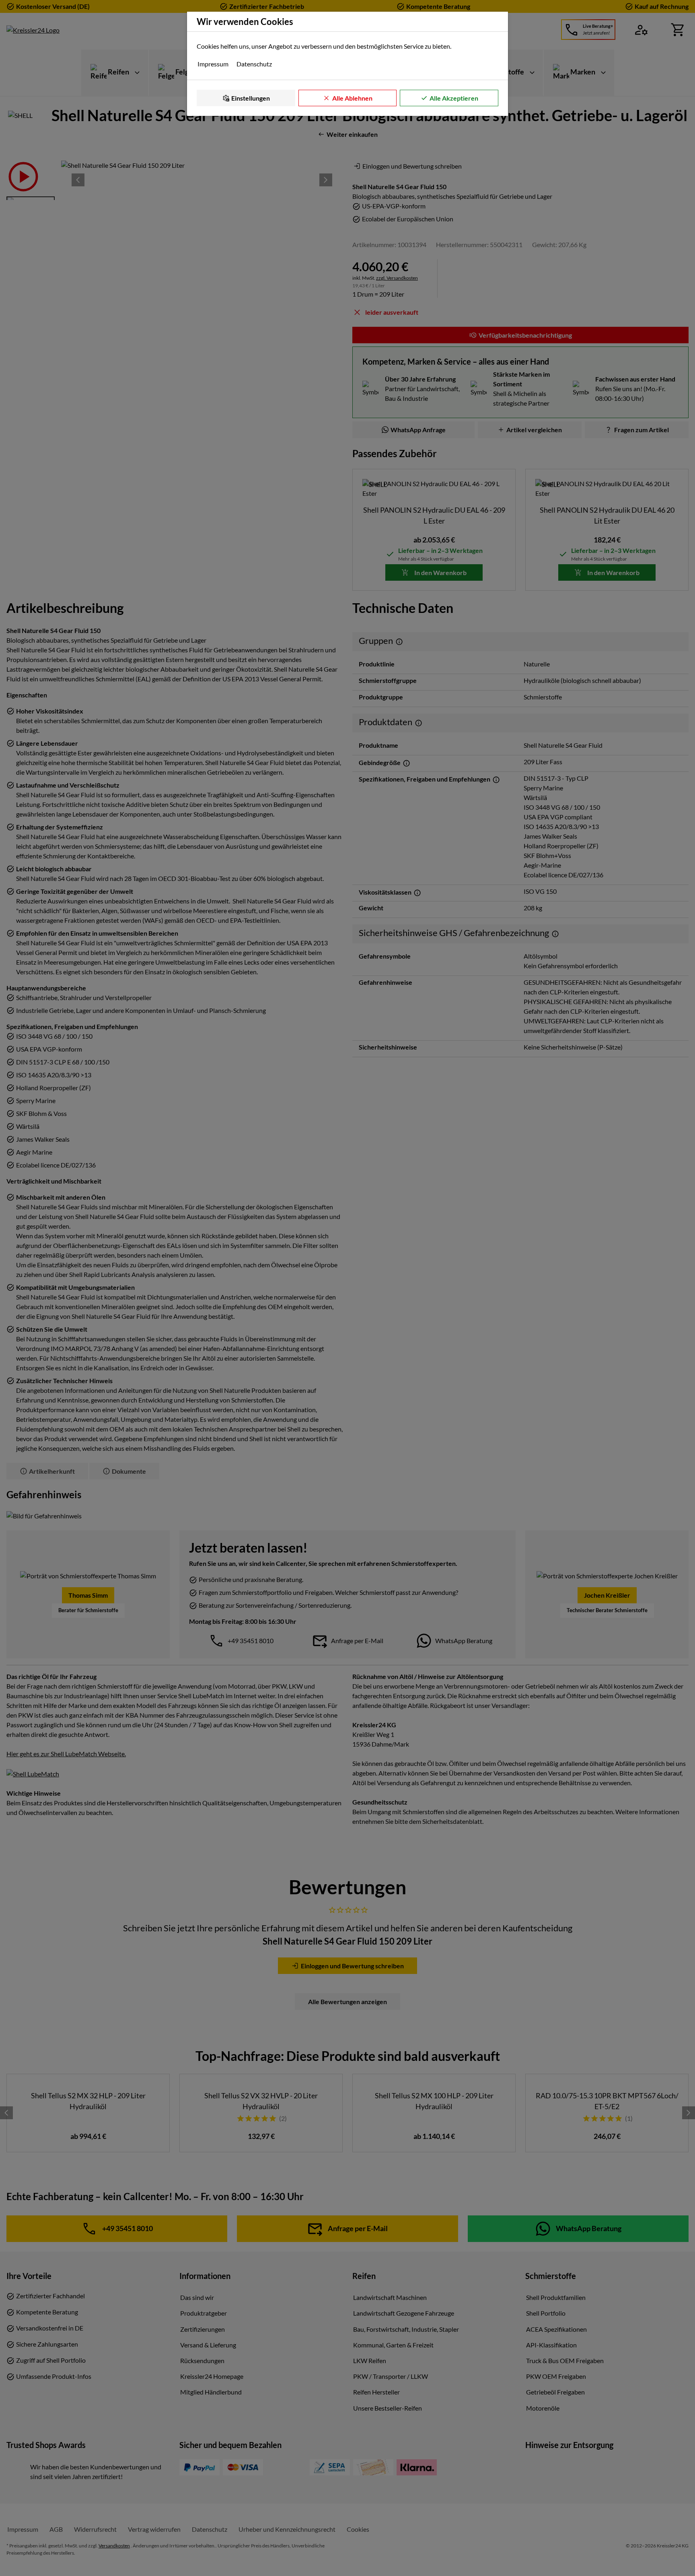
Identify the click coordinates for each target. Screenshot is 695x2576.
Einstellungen (251, 98)
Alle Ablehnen (352, 98)
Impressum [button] (213, 64)
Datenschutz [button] (254, 64)
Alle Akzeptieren (454, 98)
